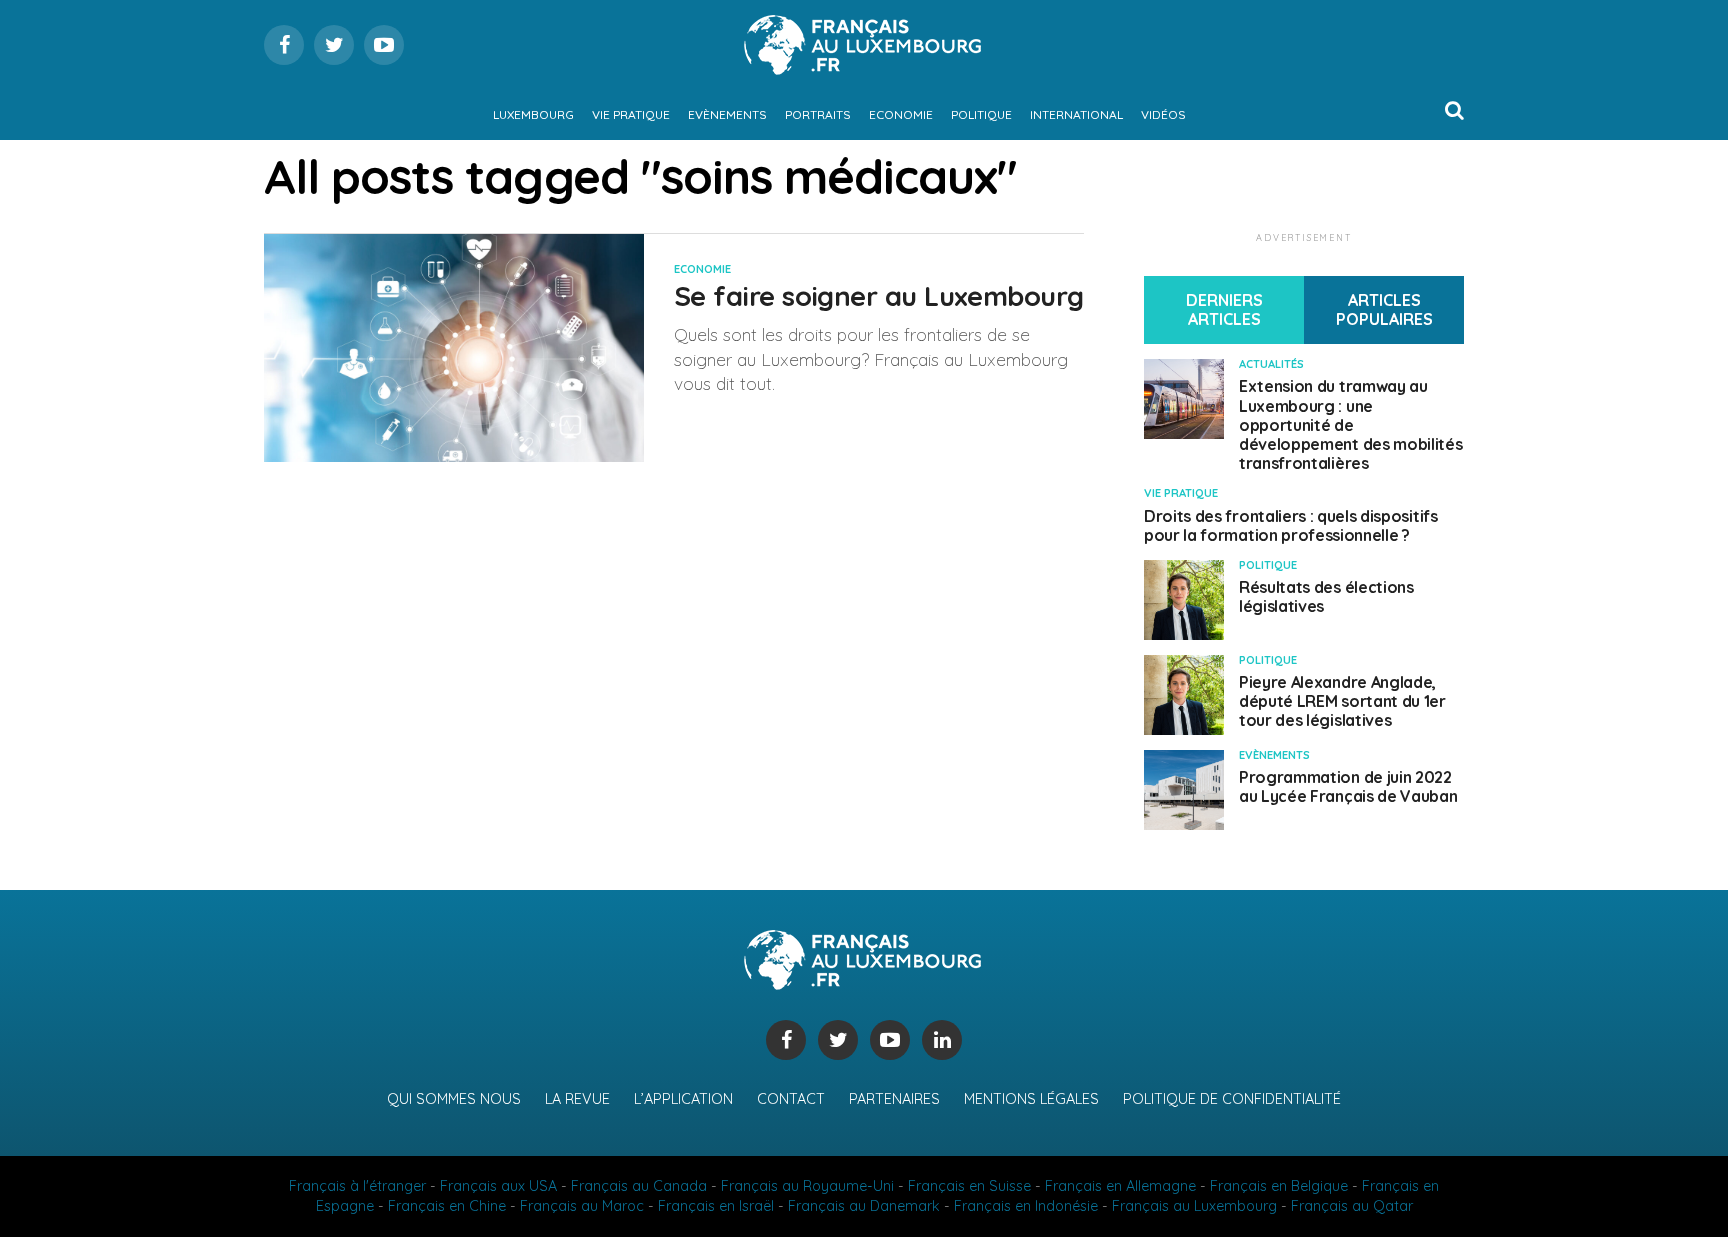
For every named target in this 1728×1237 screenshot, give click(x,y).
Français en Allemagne (1120, 1186)
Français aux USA (498, 1186)
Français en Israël (716, 1206)
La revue (577, 1099)
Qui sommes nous (454, 1099)
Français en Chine (447, 1206)
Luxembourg (533, 114)
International (1076, 114)
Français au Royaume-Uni (807, 1186)
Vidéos (1163, 114)
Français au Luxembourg (1194, 1206)
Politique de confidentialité (1232, 1099)
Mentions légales (1031, 1099)
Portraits (818, 114)
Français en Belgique (1279, 1186)
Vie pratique (631, 114)
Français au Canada (639, 1186)
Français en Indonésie (1026, 1206)
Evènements (727, 114)
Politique (981, 114)
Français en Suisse (969, 1186)
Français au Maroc (582, 1206)
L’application (683, 1099)
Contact (791, 1099)
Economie (901, 114)
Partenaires (894, 1099)
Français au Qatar (1352, 1206)
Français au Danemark (864, 1206)
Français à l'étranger (357, 1186)
